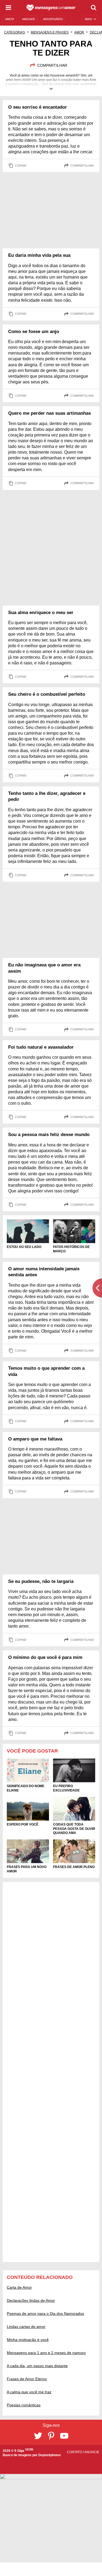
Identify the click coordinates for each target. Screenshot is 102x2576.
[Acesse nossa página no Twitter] (38, 2436)
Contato (75, 2452)
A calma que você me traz (29, 2392)
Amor (79, 32)
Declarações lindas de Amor (31, 2300)
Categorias (15, 32)
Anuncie (92, 2452)
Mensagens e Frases (50, 32)
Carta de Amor (19, 2287)
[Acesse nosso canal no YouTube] (64, 2436)
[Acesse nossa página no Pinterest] (51, 2436)
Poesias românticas (24, 2405)
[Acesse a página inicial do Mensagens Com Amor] (51, 8)
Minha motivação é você (28, 2340)
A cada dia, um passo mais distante (37, 2366)
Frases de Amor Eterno (27, 2379)
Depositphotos (50, 2455)
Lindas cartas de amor (26, 2327)
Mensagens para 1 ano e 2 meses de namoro (46, 2353)
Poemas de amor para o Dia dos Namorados (45, 2313)
